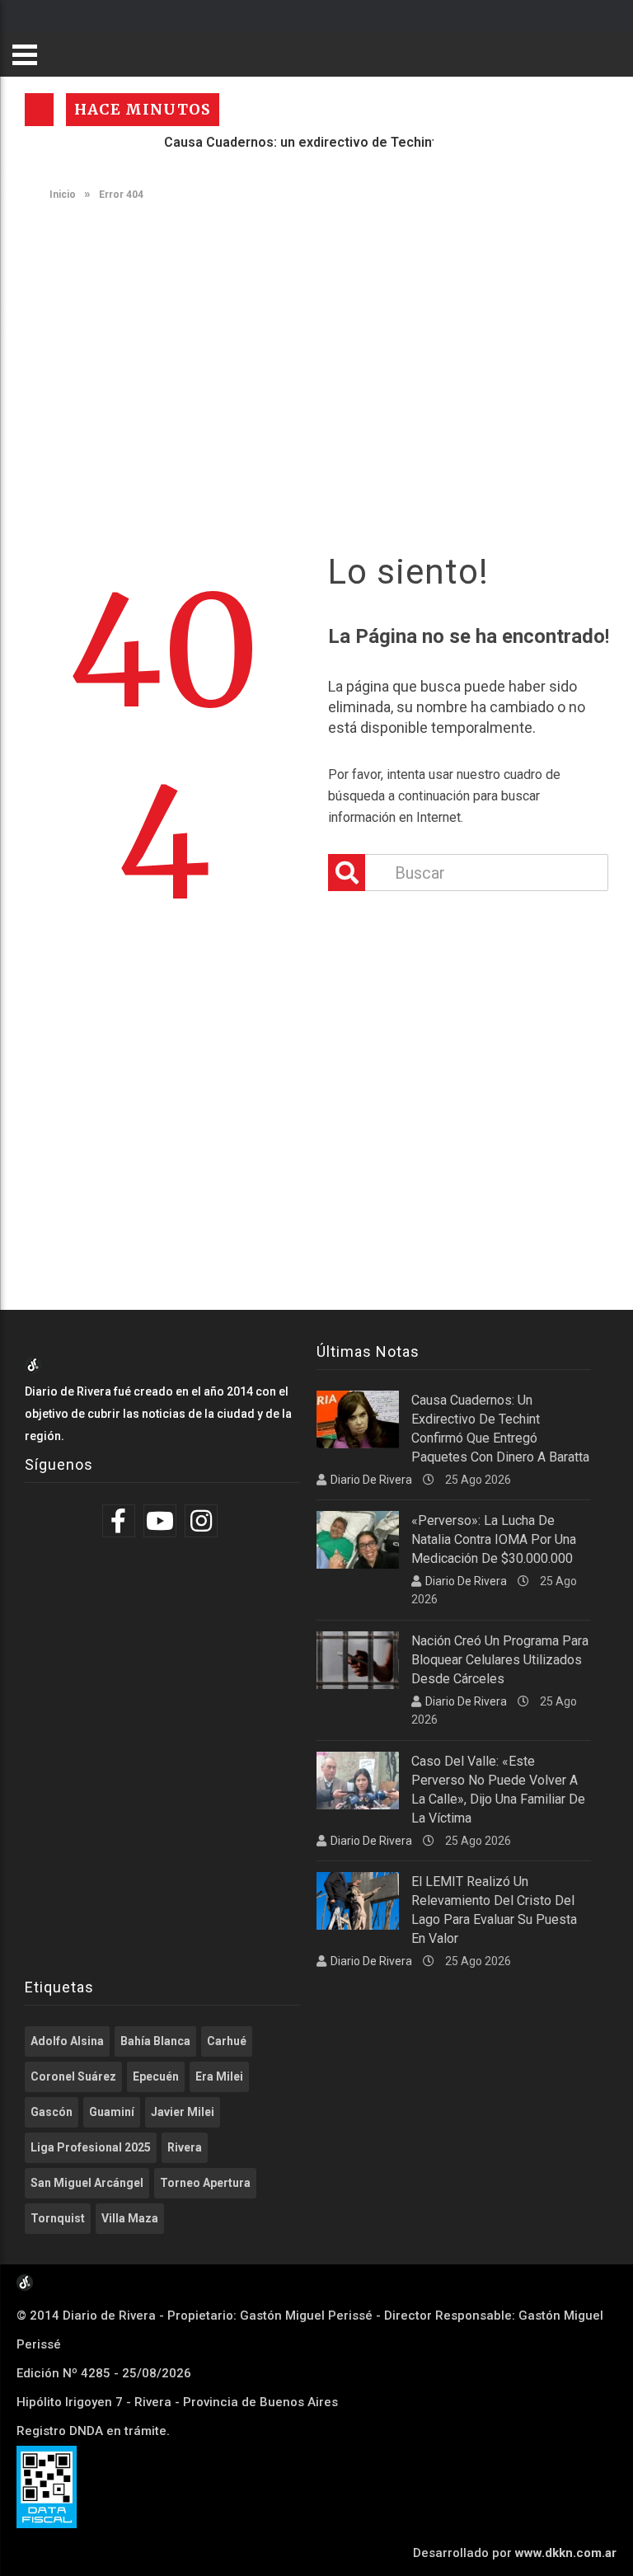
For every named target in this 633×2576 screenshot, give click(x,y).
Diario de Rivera (371, 1480)
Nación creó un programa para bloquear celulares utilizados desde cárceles (500, 1660)
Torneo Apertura (205, 2183)
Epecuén (156, 2076)
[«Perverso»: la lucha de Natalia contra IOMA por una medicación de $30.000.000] (358, 1540)
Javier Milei (183, 2112)
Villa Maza (130, 2218)
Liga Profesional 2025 (91, 2147)
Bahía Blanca (155, 2041)
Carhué (227, 2041)
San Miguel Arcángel (87, 2183)
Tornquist (58, 2218)
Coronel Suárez (73, 2076)
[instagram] (203, 1521)
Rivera (185, 2147)
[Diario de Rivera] (33, 1369)
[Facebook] (121, 1521)
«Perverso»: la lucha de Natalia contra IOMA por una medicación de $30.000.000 (494, 1539)
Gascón (52, 2112)
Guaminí (112, 2112)
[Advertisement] (325, 340)
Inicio (61, 195)
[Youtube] (162, 1521)
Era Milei (219, 2076)
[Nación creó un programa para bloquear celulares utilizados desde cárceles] (358, 1660)
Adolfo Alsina (67, 2041)
